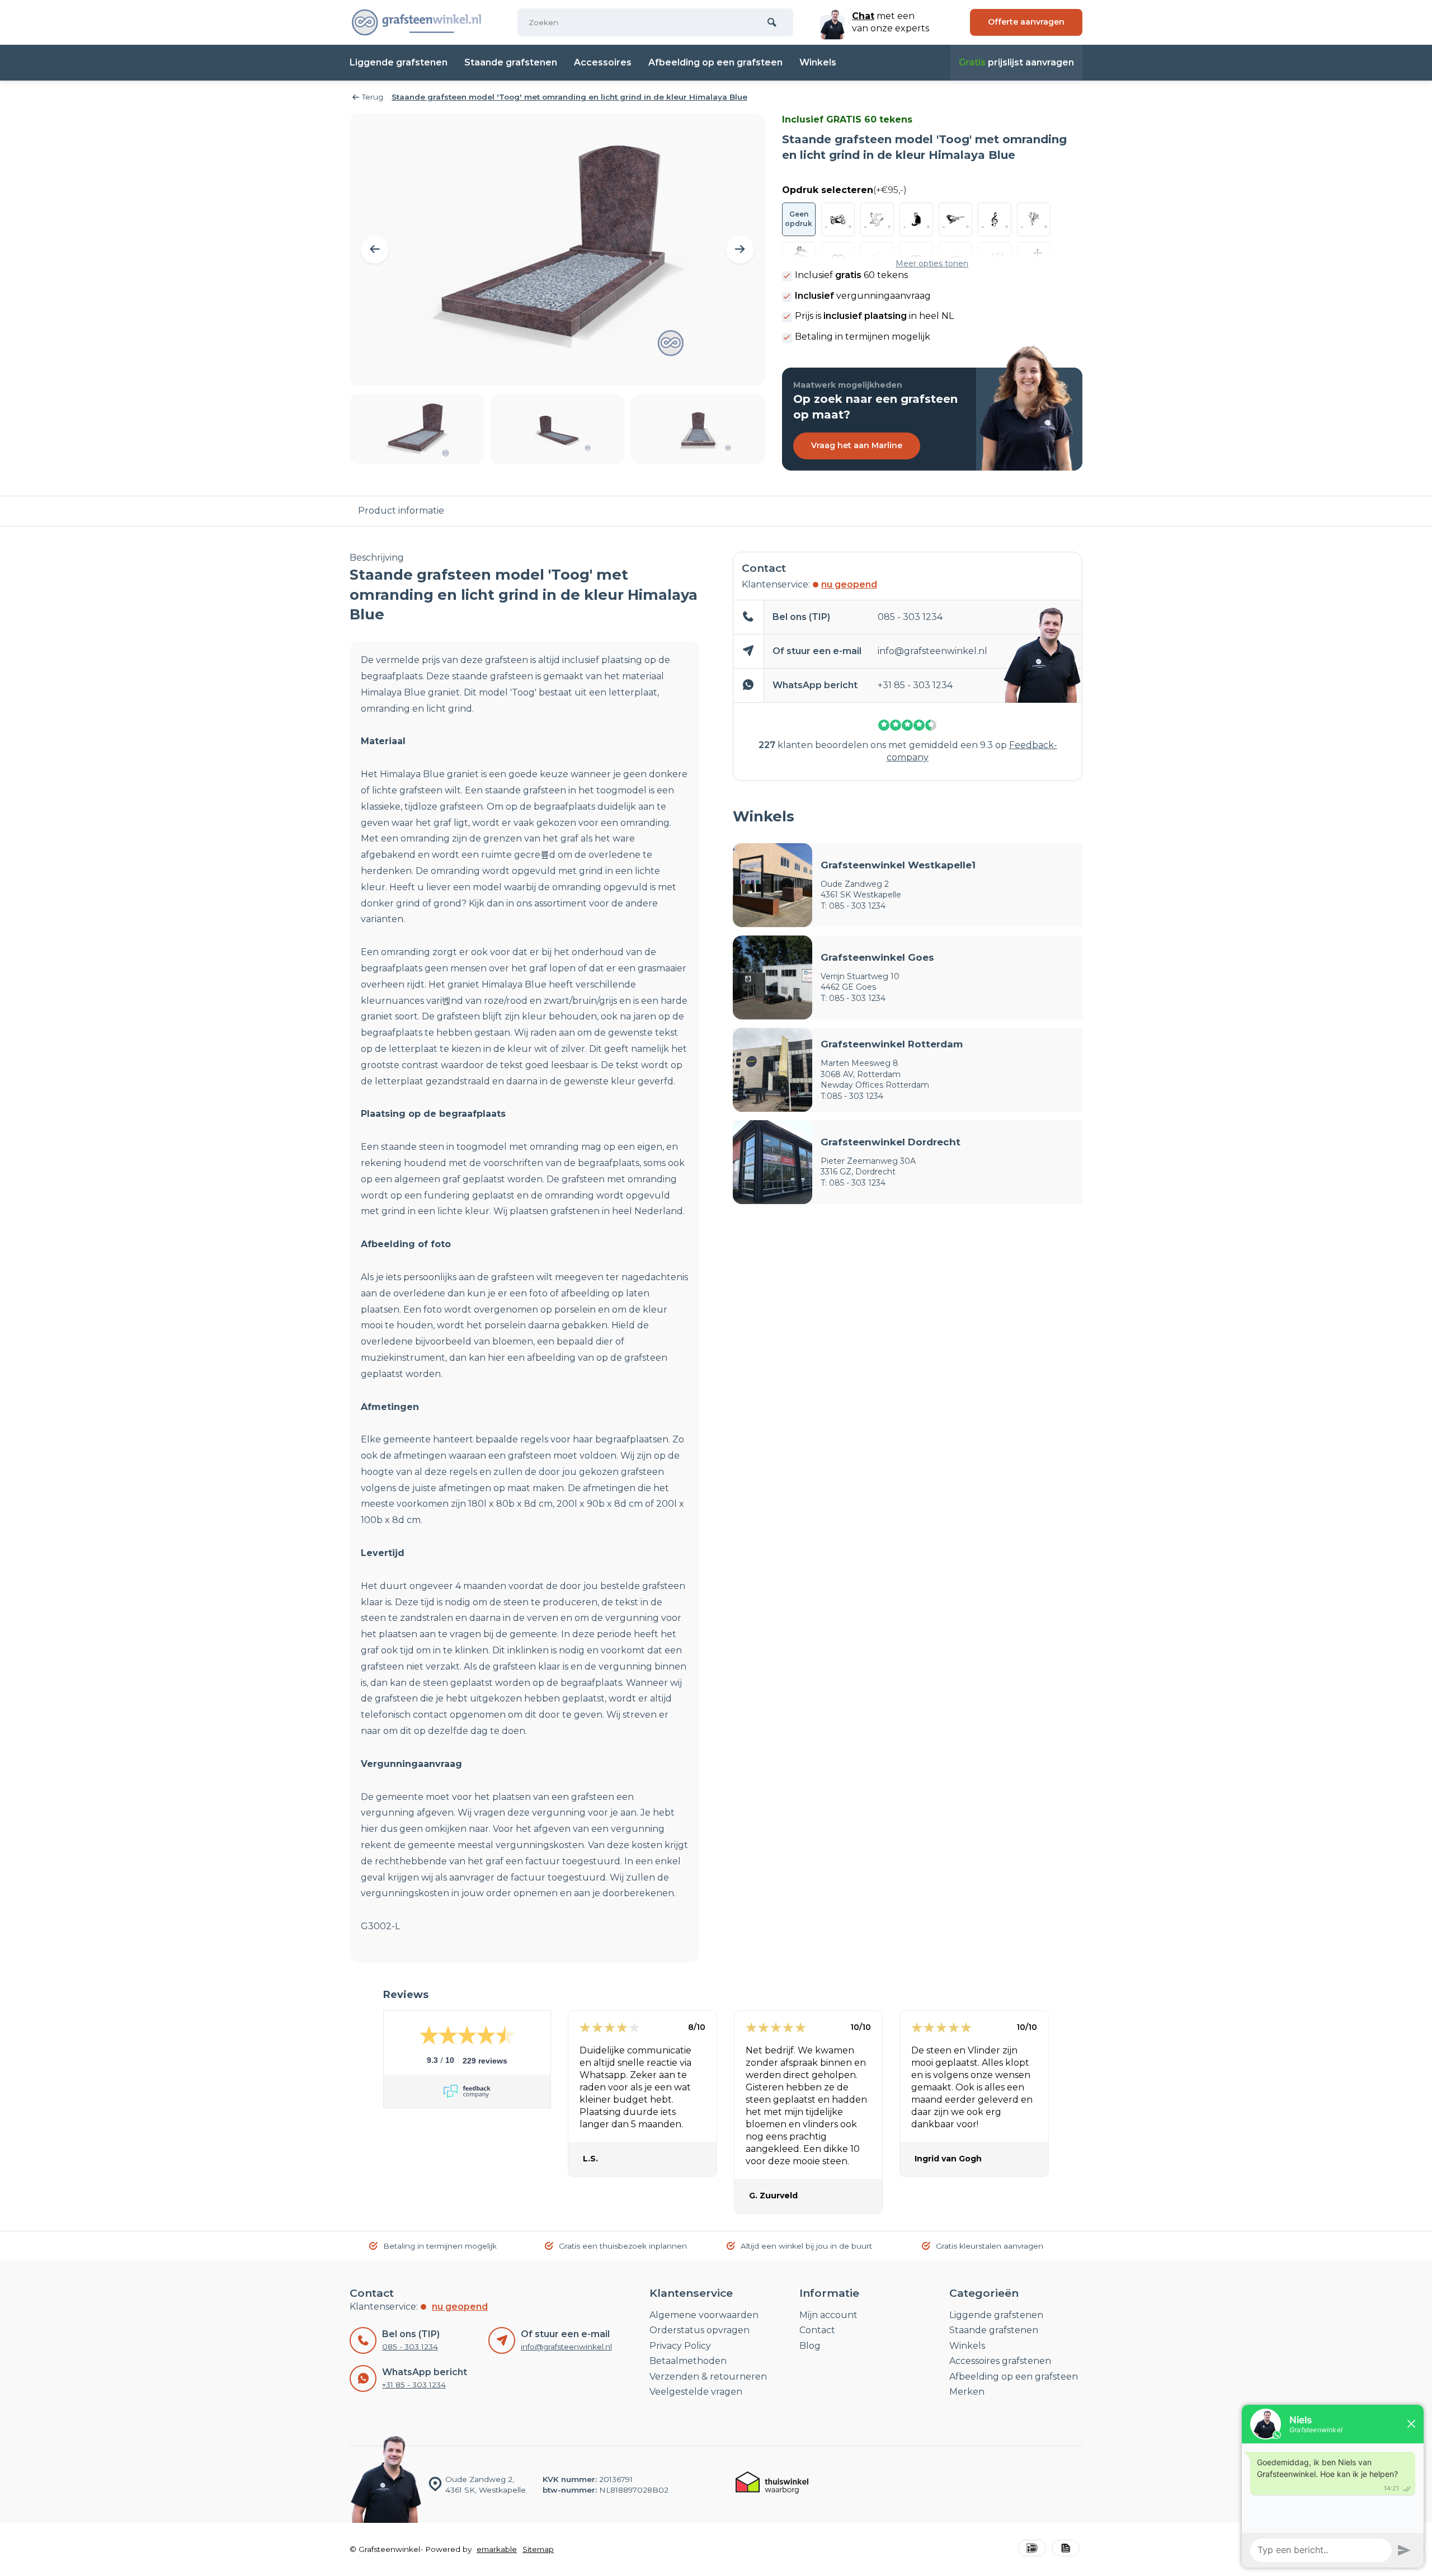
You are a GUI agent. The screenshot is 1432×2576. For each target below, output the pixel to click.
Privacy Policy (680, 2346)
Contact (817, 2330)
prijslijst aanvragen (1016, 62)
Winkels (818, 62)
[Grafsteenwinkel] (417, 22)
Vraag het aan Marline (857, 445)
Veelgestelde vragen (696, 2392)
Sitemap (538, 2549)
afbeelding (551, 1358)
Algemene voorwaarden (704, 2315)
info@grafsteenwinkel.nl (932, 651)
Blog (810, 2346)
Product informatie (401, 511)
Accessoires (603, 62)
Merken (967, 2392)
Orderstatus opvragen (699, 2330)
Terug (373, 97)
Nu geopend (849, 584)
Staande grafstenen (511, 62)
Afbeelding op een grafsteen (715, 62)
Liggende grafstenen (399, 62)
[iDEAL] (1032, 2549)
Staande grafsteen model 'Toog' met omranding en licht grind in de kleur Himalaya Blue (569, 97)
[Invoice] (1066, 2549)
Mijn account (828, 2315)
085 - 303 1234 (910, 617)
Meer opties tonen (932, 264)
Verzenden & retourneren (708, 2377)
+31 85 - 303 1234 (915, 685)
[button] (375, 250)
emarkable (497, 2549)
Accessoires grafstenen (1000, 2361)
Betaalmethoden (688, 2361)
